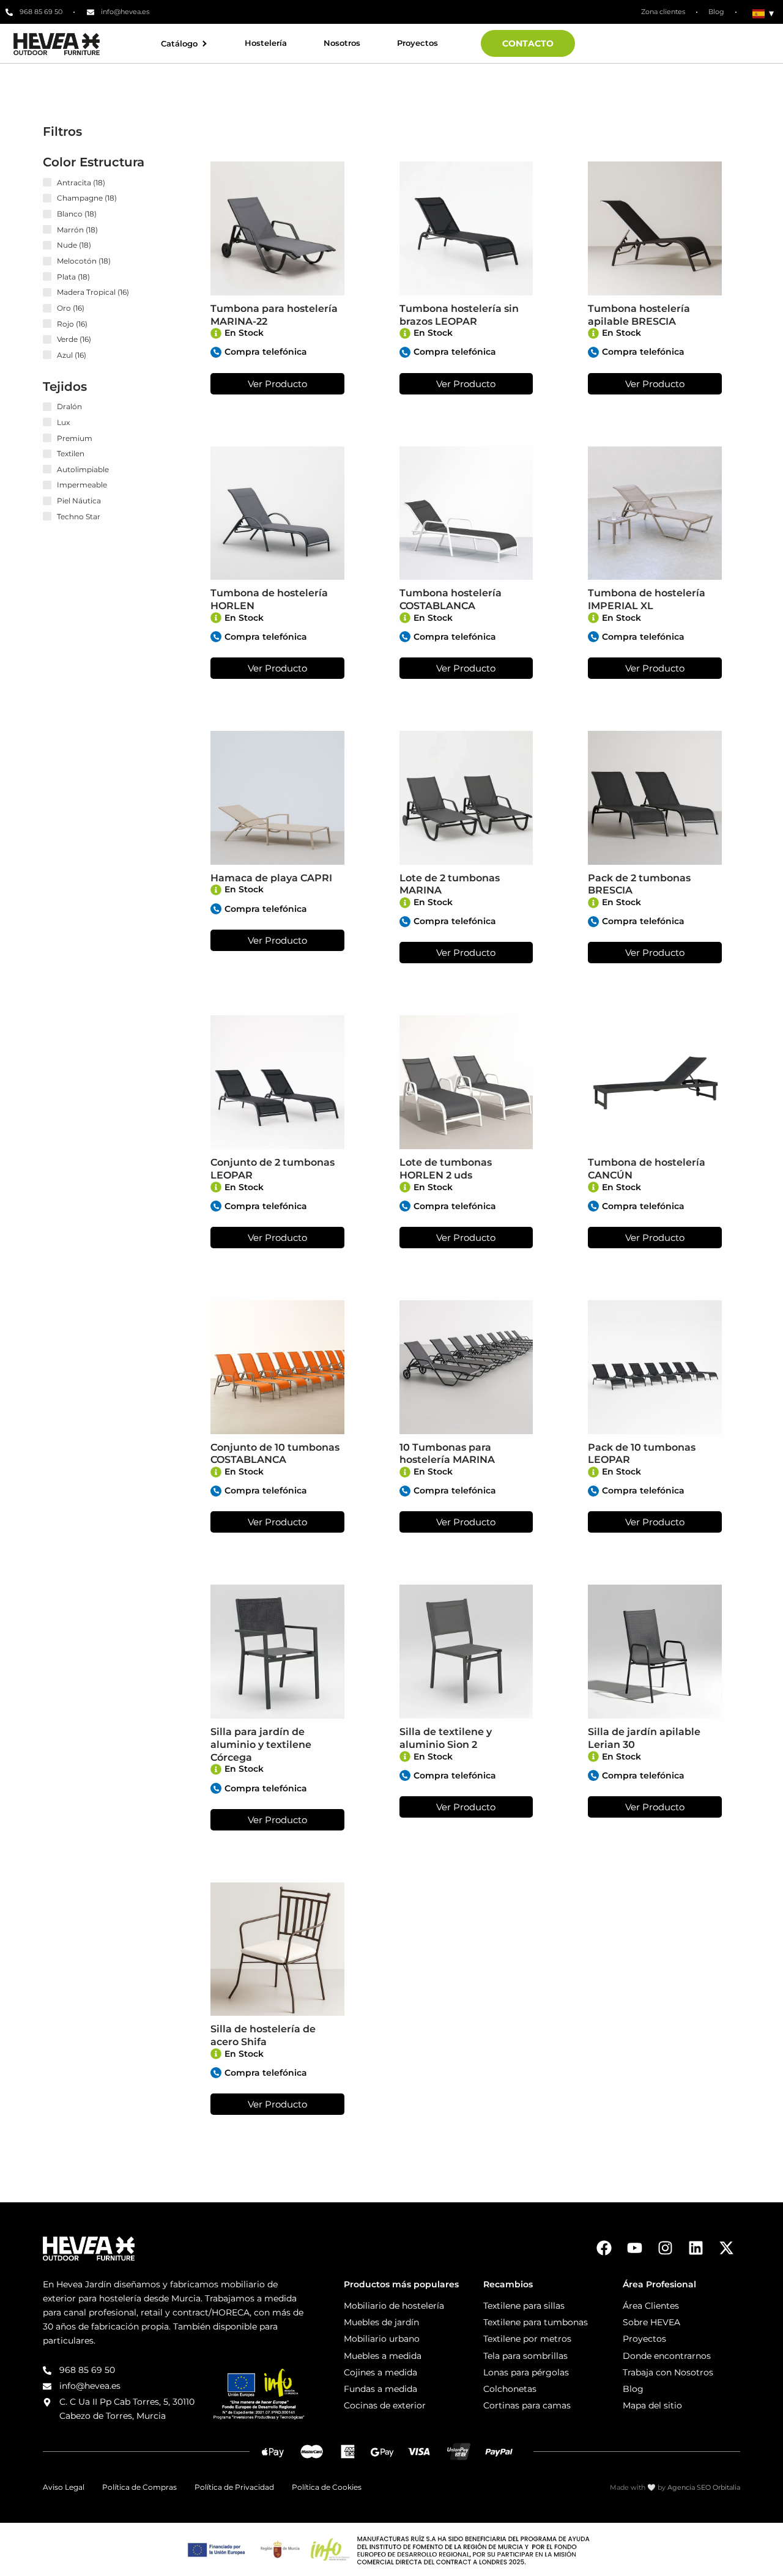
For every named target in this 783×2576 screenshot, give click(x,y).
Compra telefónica (266, 352)
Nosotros (342, 43)
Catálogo (179, 44)
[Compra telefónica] (216, 352)
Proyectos (417, 43)
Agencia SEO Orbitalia (704, 2487)
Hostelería (266, 43)
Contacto (528, 43)
